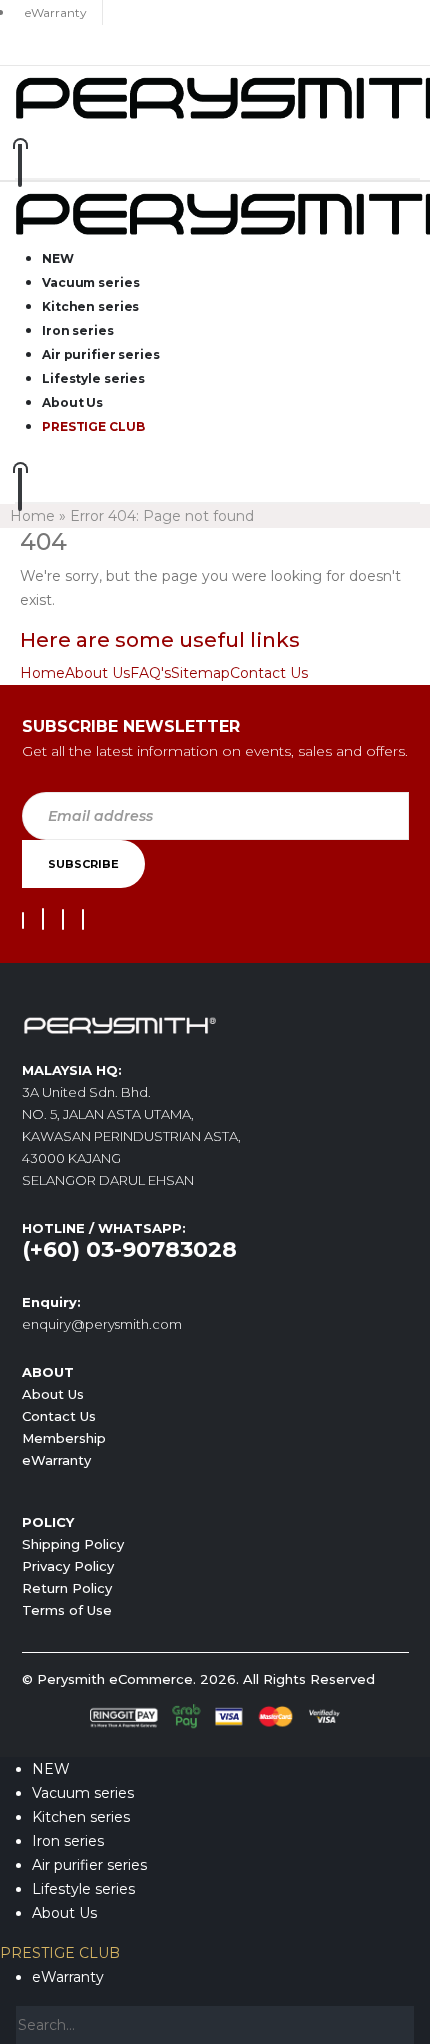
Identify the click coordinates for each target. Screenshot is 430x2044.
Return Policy (67, 1588)
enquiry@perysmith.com (102, 1324)
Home (32, 516)
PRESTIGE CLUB (93, 426)
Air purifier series (101, 354)
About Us (72, 402)
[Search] (400, 2027)
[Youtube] (43, 919)
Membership (64, 1438)
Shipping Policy (73, 1544)
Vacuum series (90, 282)
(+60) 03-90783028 (129, 1249)
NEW (58, 258)
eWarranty (56, 1460)
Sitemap (200, 673)
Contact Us (269, 673)
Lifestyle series (93, 378)
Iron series (78, 330)
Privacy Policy (68, 1566)
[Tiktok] (83, 919)
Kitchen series (90, 306)
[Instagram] (63, 919)
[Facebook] (23, 920)
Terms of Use (67, 1610)
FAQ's (150, 673)
